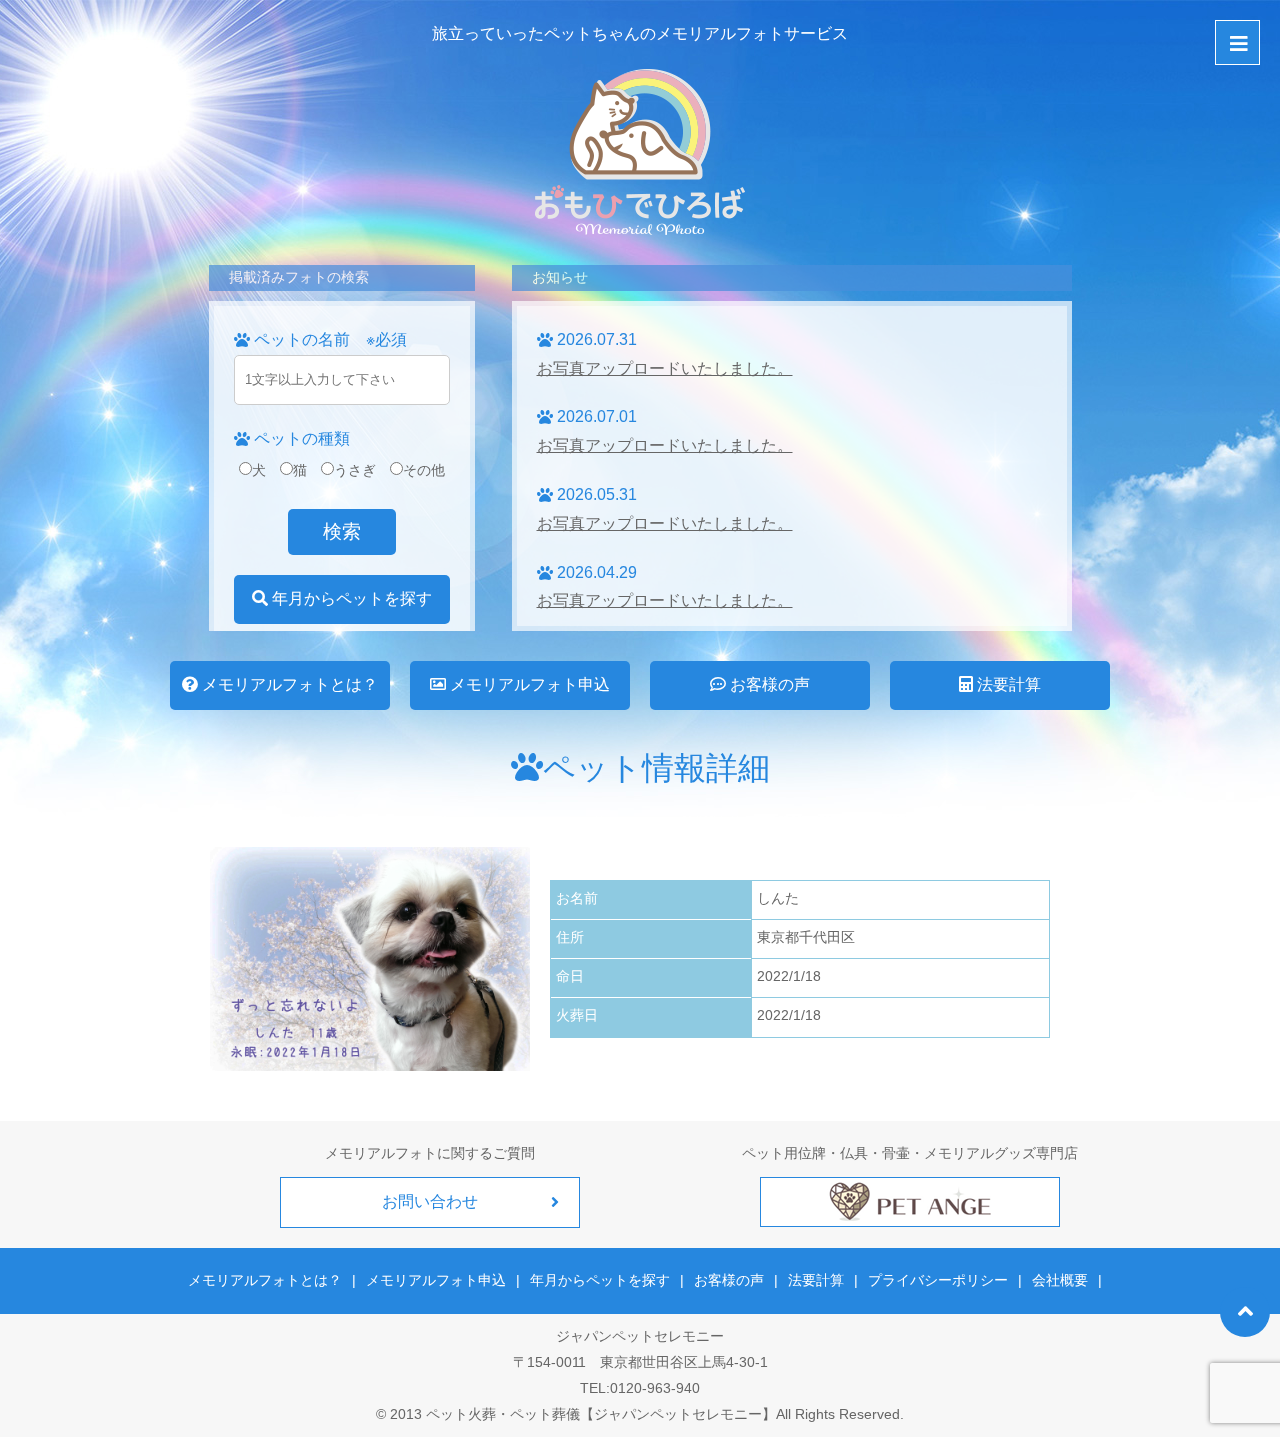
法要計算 (1007, 684)
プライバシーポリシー (938, 1280)
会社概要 (1060, 1280)
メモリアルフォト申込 (528, 684)
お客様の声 (768, 684)
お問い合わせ (430, 1201)
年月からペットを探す (350, 598)
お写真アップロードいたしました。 (665, 368)
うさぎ (355, 470)
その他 (424, 470)
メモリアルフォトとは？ (288, 684)
